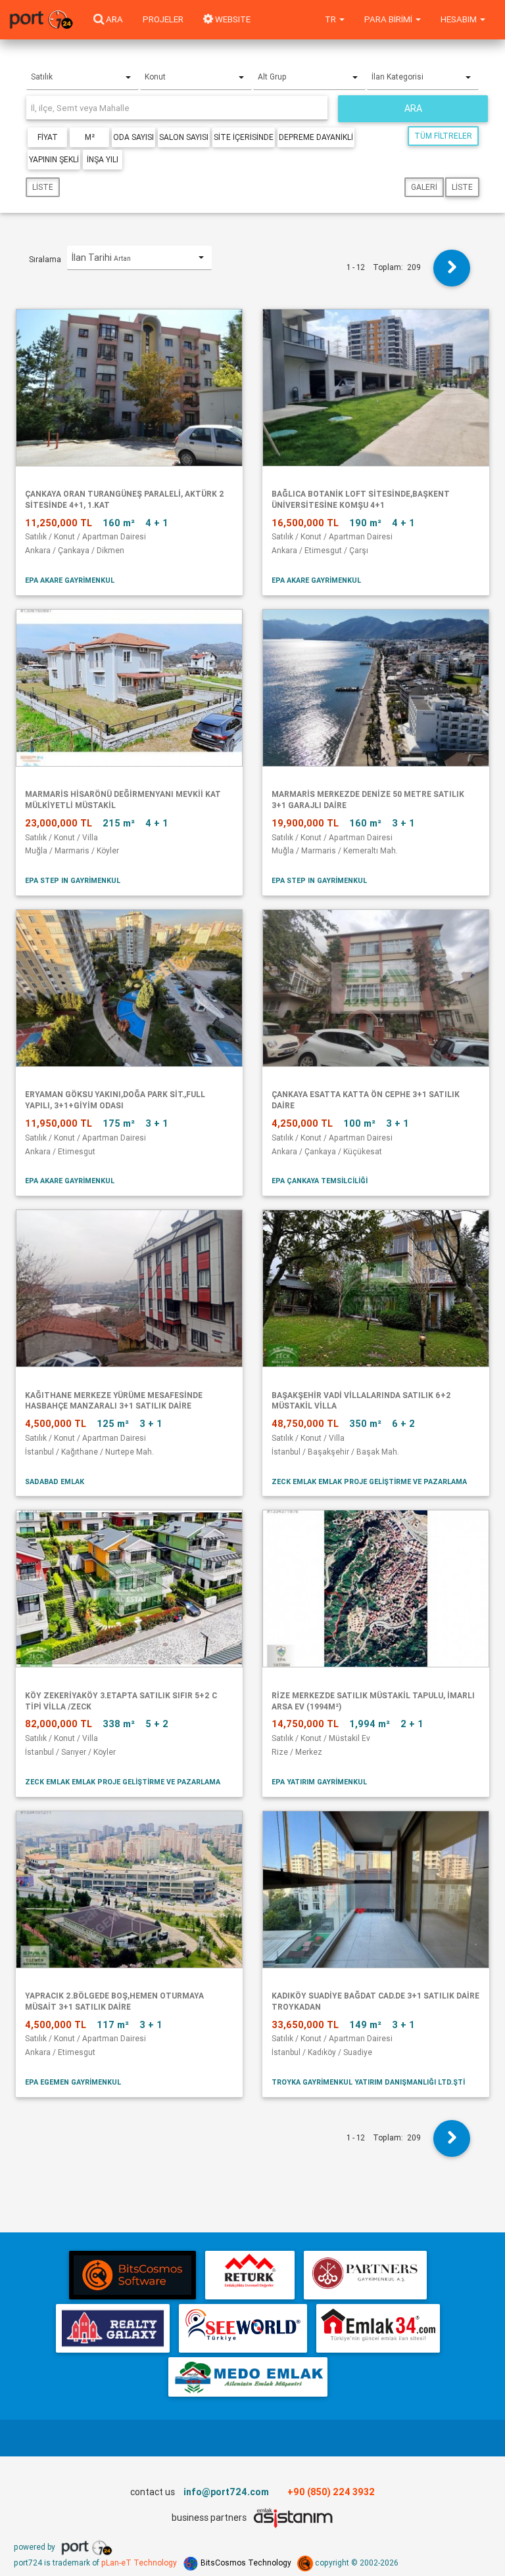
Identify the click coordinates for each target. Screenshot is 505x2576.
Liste (43, 187)
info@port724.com (226, 2492)
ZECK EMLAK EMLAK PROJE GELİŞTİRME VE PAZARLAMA (369, 1481)
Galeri (424, 187)
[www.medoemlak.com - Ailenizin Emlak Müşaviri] (248, 2377)
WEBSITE (232, 19)
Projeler (163, 19)
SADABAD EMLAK (55, 1481)
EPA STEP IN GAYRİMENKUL (73, 880)
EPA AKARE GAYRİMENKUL (70, 580)
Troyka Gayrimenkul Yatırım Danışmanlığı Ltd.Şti (368, 2082)
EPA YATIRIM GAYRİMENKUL (319, 1782)
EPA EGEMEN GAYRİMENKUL (73, 2082)
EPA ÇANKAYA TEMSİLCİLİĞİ (320, 1181)
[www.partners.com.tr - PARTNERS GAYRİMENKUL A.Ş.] (365, 2275)
